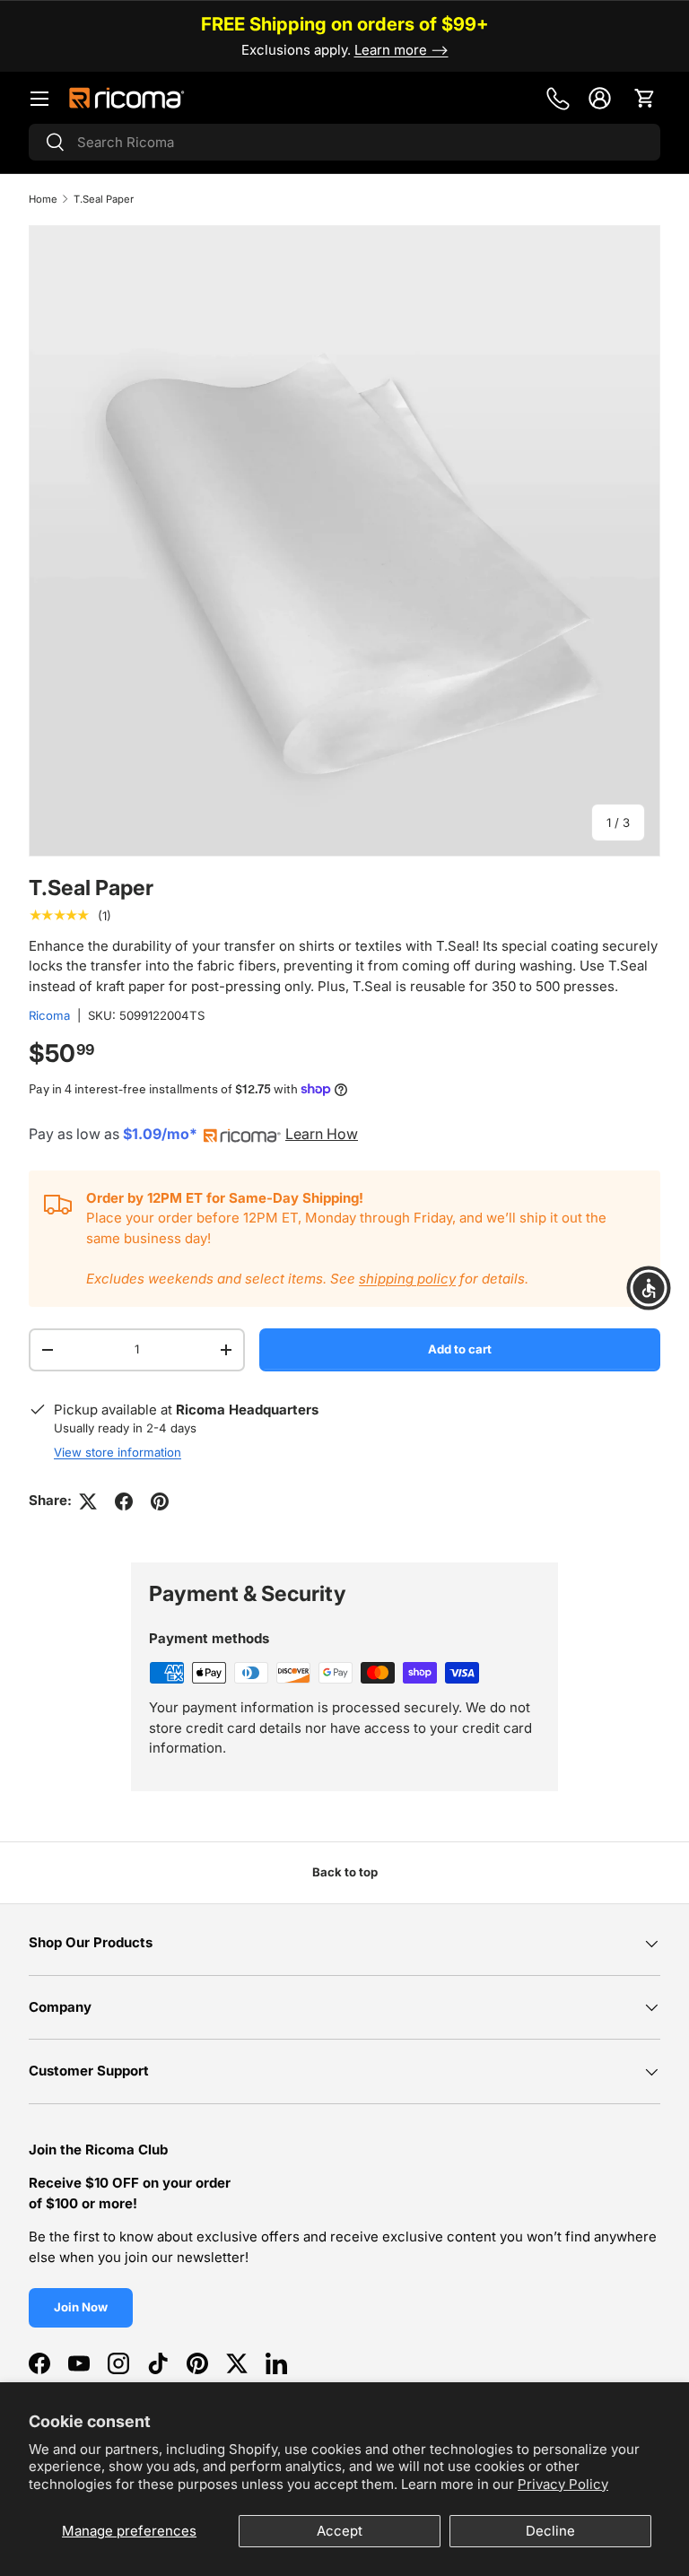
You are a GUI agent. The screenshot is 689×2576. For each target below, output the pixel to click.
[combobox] (344, 142)
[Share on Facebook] (124, 1501)
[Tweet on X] (88, 1501)
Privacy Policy (563, 2484)
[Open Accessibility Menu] (649, 1288)
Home (43, 199)
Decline (550, 2531)
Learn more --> (401, 50)
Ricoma (49, 1015)
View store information (118, 1452)
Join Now (81, 2307)
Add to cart (460, 1349)
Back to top (345, 1872)
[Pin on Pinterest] (160, 1501)
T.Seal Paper (105, 199)
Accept (340, 2531)
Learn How (322, 1134)
